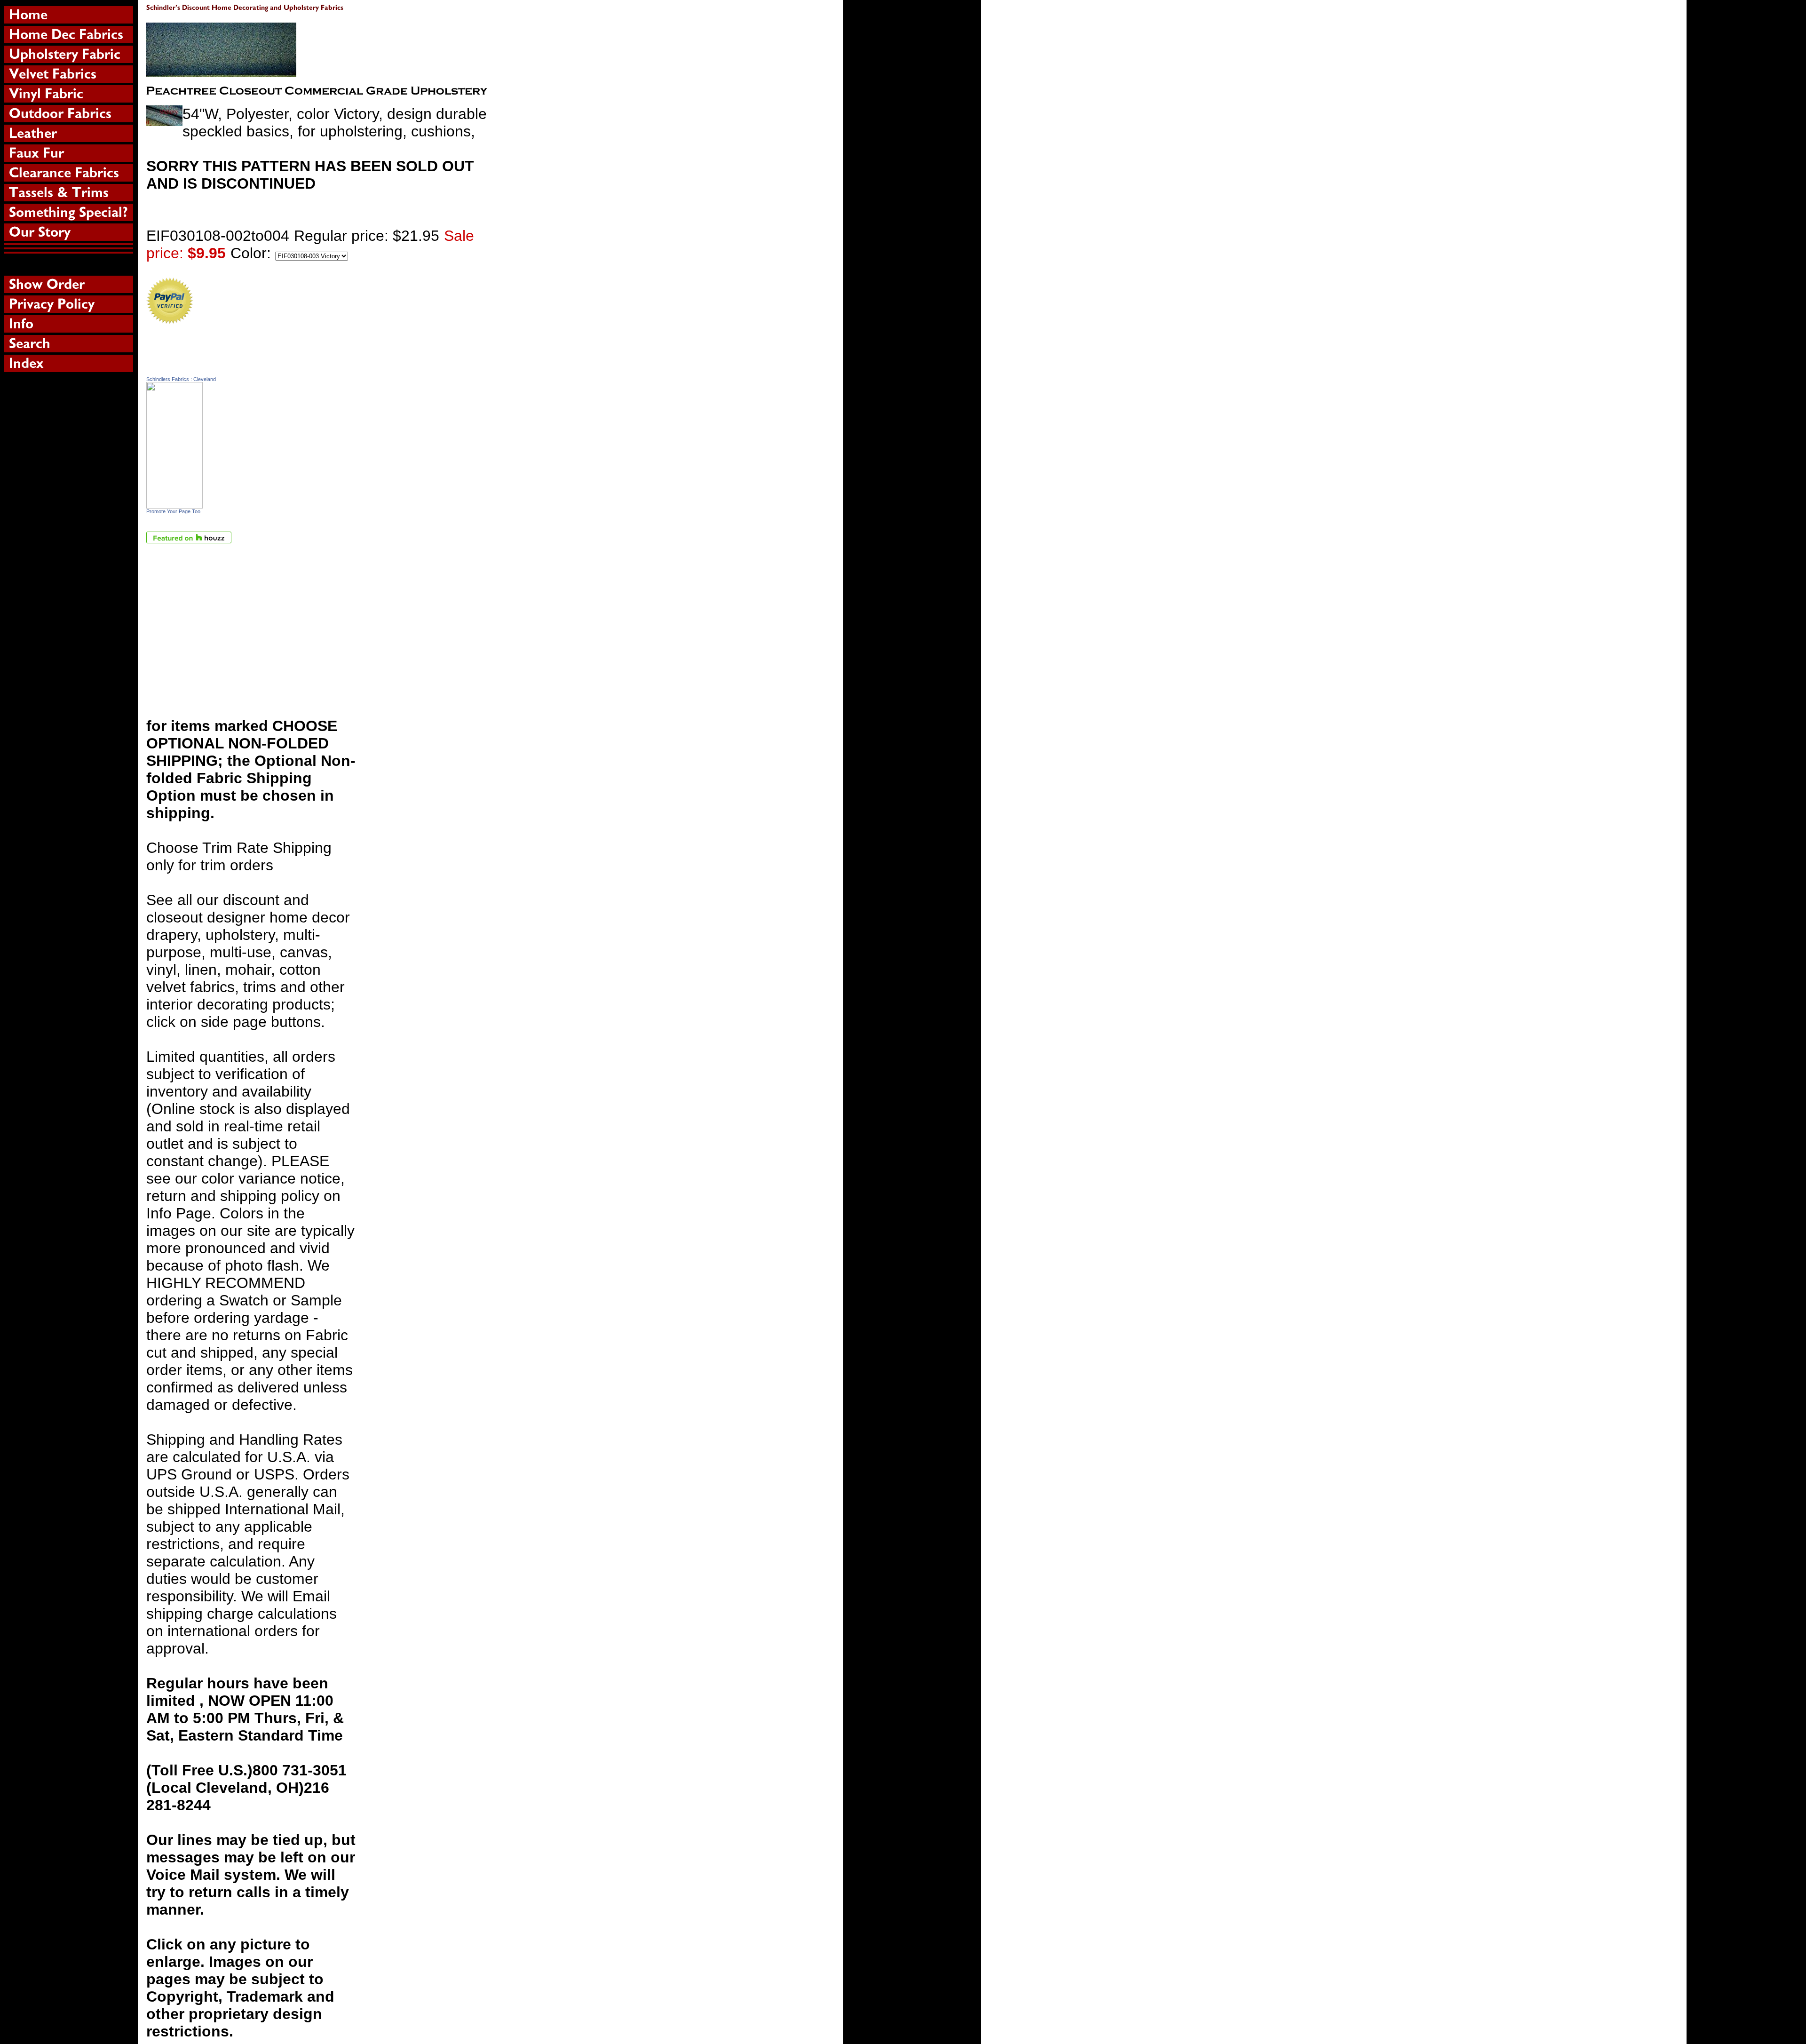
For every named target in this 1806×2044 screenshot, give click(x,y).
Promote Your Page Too (173, 511)
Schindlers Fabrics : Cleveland (181, 379)
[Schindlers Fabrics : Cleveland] (174, 503)
